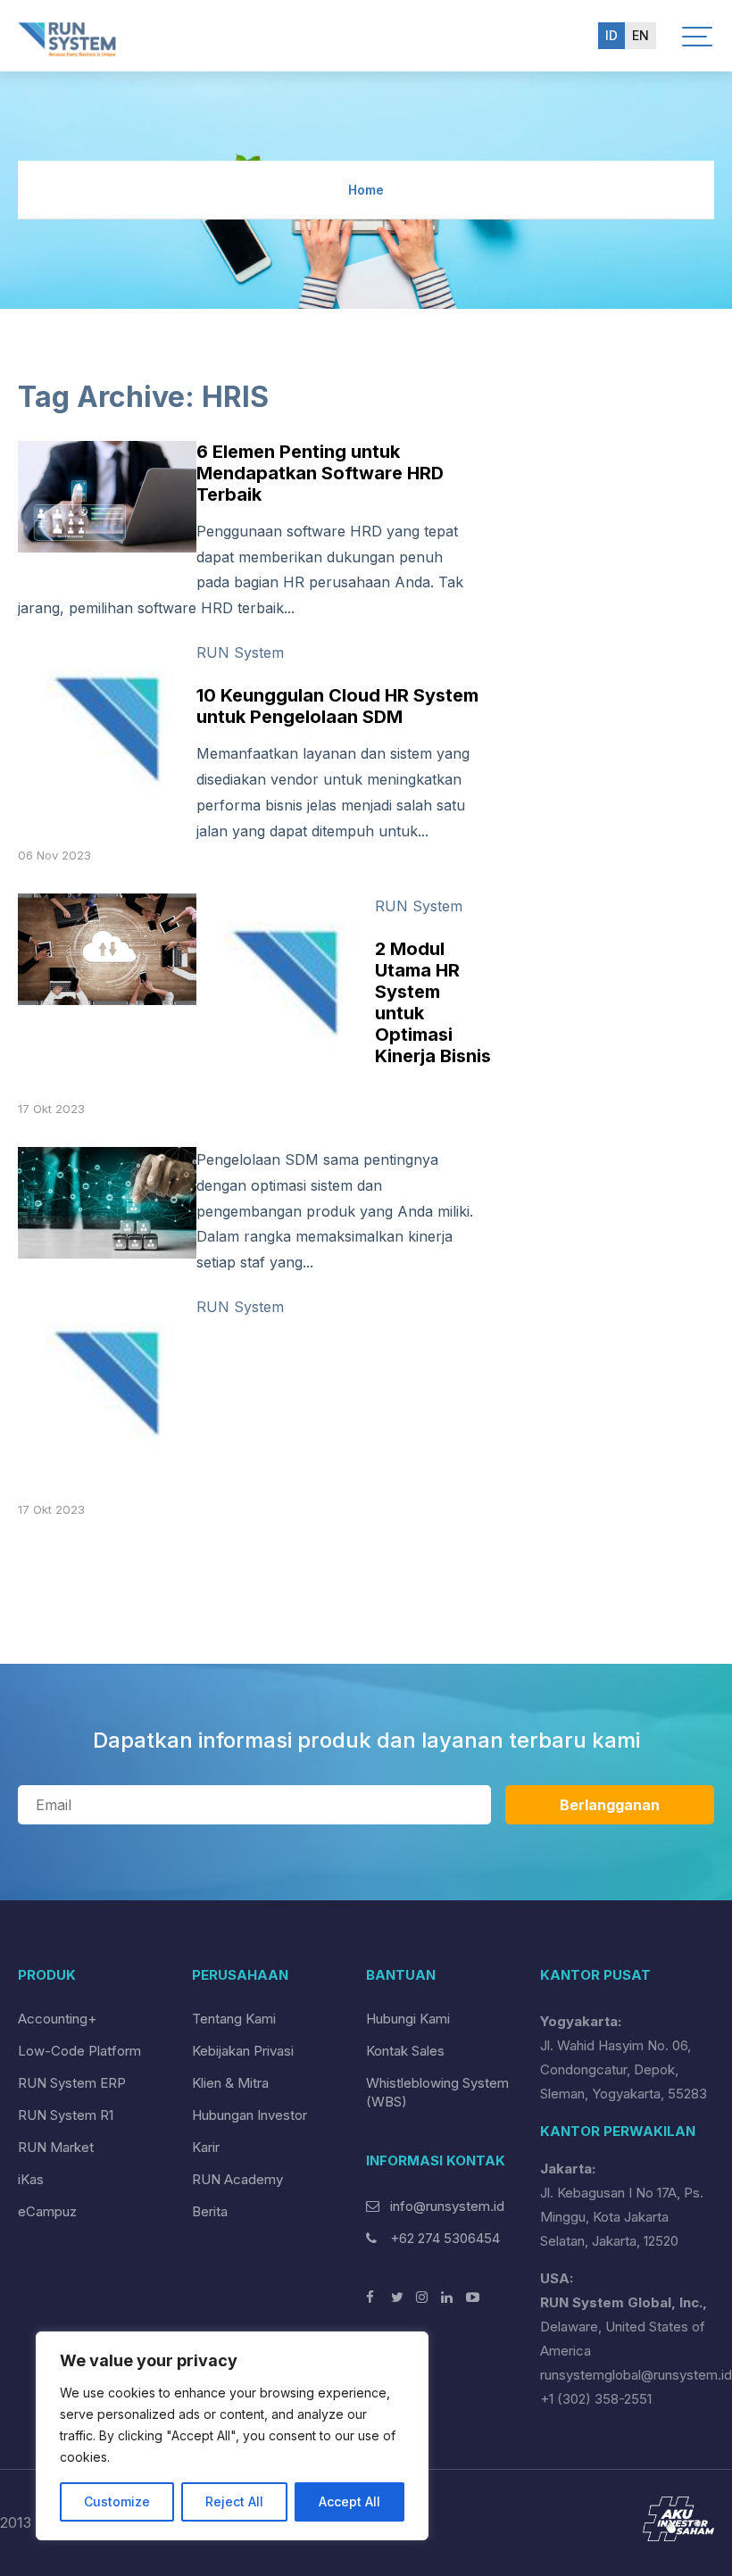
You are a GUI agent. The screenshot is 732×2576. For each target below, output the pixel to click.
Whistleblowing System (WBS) (437, 2092)
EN (640, 35)
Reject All (234, 2501)
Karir (206, 2147)
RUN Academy (237, 2179)
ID (611, 35)
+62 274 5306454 (443, 2238)
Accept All (349, 2501)
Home (366, 190)
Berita (210, 2211)
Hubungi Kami (408, 2019)
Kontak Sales (405, 2051)
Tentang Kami (234, 2019)
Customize (117, 2501)
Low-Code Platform (79, 2051)
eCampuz (47, 2211)
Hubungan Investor (250, 2115)
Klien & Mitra (230, 2083)
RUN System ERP (72, 2083)
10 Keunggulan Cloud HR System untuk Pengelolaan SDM (337, 706)
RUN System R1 (66, 2115)
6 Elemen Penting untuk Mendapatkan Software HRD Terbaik (320, 473)
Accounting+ (57, 2019)
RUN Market (56, 2147)
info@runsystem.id (447, 2206)
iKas (31, 2179)
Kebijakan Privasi (243, 2051)
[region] (232, 2436)
